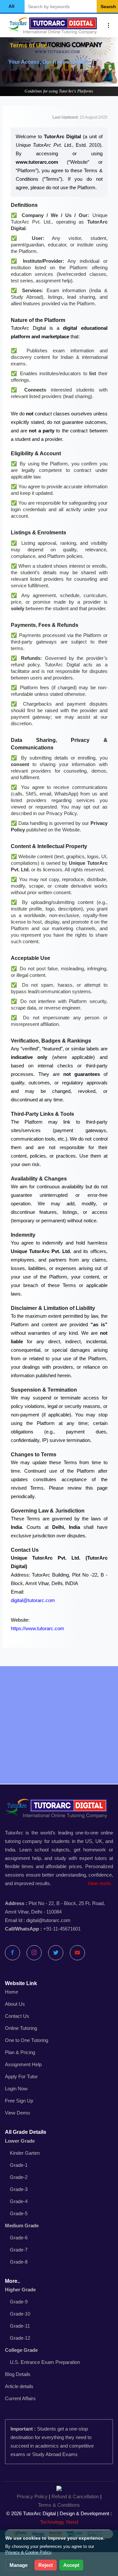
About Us (15, 2004)
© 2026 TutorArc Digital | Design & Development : (59, 2518)
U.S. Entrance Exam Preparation (45, 2362)
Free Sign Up (19, 2101)
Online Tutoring (21, 2028)
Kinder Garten (25, 2153)
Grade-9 (19, 2302)
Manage (19, 2565)
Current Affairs (20, 2398)
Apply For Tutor (21, 2076)
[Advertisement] (59, 1725)
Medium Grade (22, 2225)
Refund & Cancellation (75, 2496)
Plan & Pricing (20, 2052)
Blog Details (18, 2374)
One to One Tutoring (27, 2040)
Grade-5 (19, 2213)
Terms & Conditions (59, 2505)
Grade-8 (19, 2262)
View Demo (17, 2113)
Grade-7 (19, 2250)
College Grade (21, 2350)
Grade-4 (19, 2201)
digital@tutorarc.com (33, 1600)
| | (59, 2501)
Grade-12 (20, 2338)
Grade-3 (19, 2189)
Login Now (16, 2089)
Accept (71, 2565)
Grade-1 (19, 2165)
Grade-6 (19, 2238)
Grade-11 (20, 2326)
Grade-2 (19, 2177)
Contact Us (17, 2016)
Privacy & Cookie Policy (28, 2552)
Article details (19, 2386)
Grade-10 (20, 2314)
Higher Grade (20, 2290)
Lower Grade (20, 2141)
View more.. (100, 1883)
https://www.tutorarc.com (38, 1628)
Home (11, 1992)
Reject (46, 2565)
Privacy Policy (32, 2496)
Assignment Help (23, 2064)
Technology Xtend (59, 2522)
